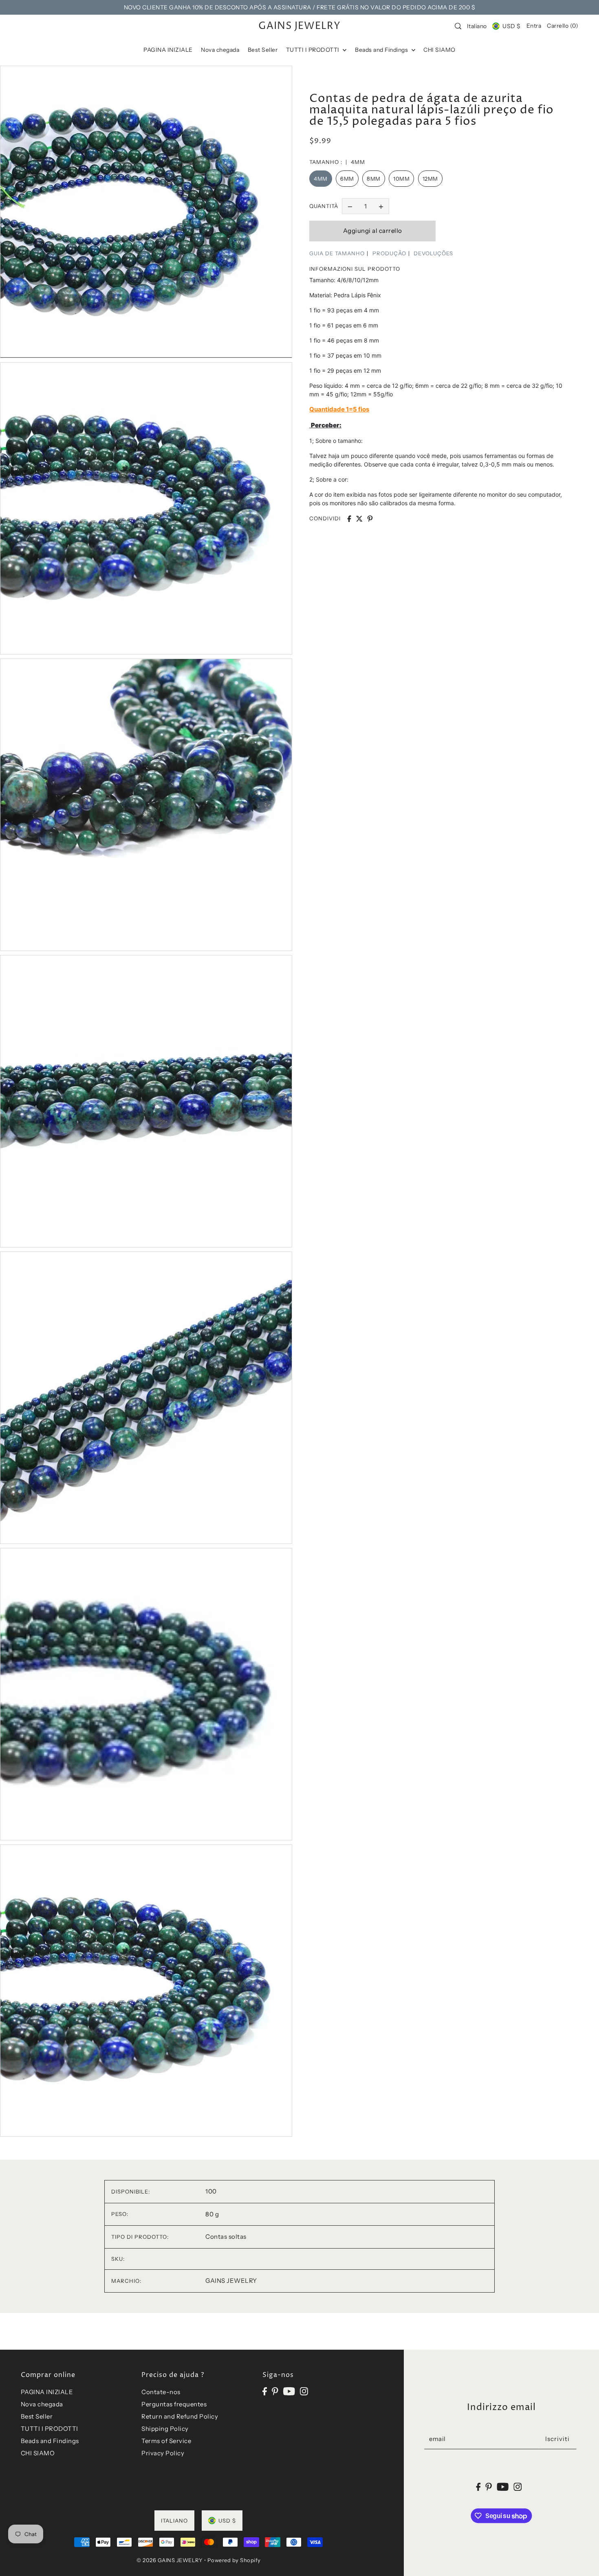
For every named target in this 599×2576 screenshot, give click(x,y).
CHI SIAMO (38, 2453)
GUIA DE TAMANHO (337, 253)
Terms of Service (166, 2441)
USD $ (511, 26)
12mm (430, 179)
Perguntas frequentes (174, 2404)
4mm (321, 179)
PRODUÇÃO (389, 253)
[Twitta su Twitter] (359, 519)
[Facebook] (265, 2391)
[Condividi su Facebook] (349, 519)
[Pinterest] (275, 2391)
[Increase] (381, 206)
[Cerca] (458, 26)
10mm (401, 179)
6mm (347, 179)
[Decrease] (350, 206)
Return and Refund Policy (180, 2416)
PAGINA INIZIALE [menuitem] (168, 50)
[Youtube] (289, 2391)
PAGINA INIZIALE (47, 2392)
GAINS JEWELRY (299, 26)
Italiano (477, 26)
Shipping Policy (165, 2429)
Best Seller (37, 2416)
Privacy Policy (163, 2453)
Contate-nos (161, 2392)
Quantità (324, 206)
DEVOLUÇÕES (433, 253)
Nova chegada (42, 2404)
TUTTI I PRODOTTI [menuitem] (314, 50)
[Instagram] (304, 2391)
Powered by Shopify (234, 2560)
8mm (374, 179)
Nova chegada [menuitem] (220, 50)
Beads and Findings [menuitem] (382, 50)
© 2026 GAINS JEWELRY (170, 2560)
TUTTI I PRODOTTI (50, 2429)
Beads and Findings (50, 2441)
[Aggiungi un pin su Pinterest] (370, 519)
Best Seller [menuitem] (263, 50)
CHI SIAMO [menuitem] (439, 50)
